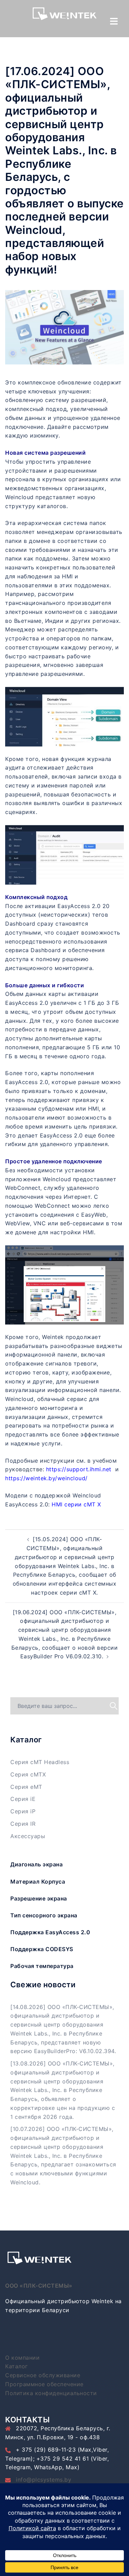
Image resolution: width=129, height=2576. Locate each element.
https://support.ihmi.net (79, 1469)
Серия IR (23, 1824)
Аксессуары (28, 1836)
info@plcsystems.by (44, 2480)
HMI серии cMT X (76, 1504)
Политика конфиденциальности (51, 2393)
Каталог (17, 2366)
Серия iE (23, 1799)
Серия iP (23, 1811)
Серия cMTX (28, 1774)
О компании (22, 2358)
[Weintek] (65, 16)
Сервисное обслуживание (43, 2375)
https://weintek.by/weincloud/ (46, 1478)
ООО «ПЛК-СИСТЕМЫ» (39, 2286)
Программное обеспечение (44, 2384)
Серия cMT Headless (40, 1762)
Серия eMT (26, 1787)
